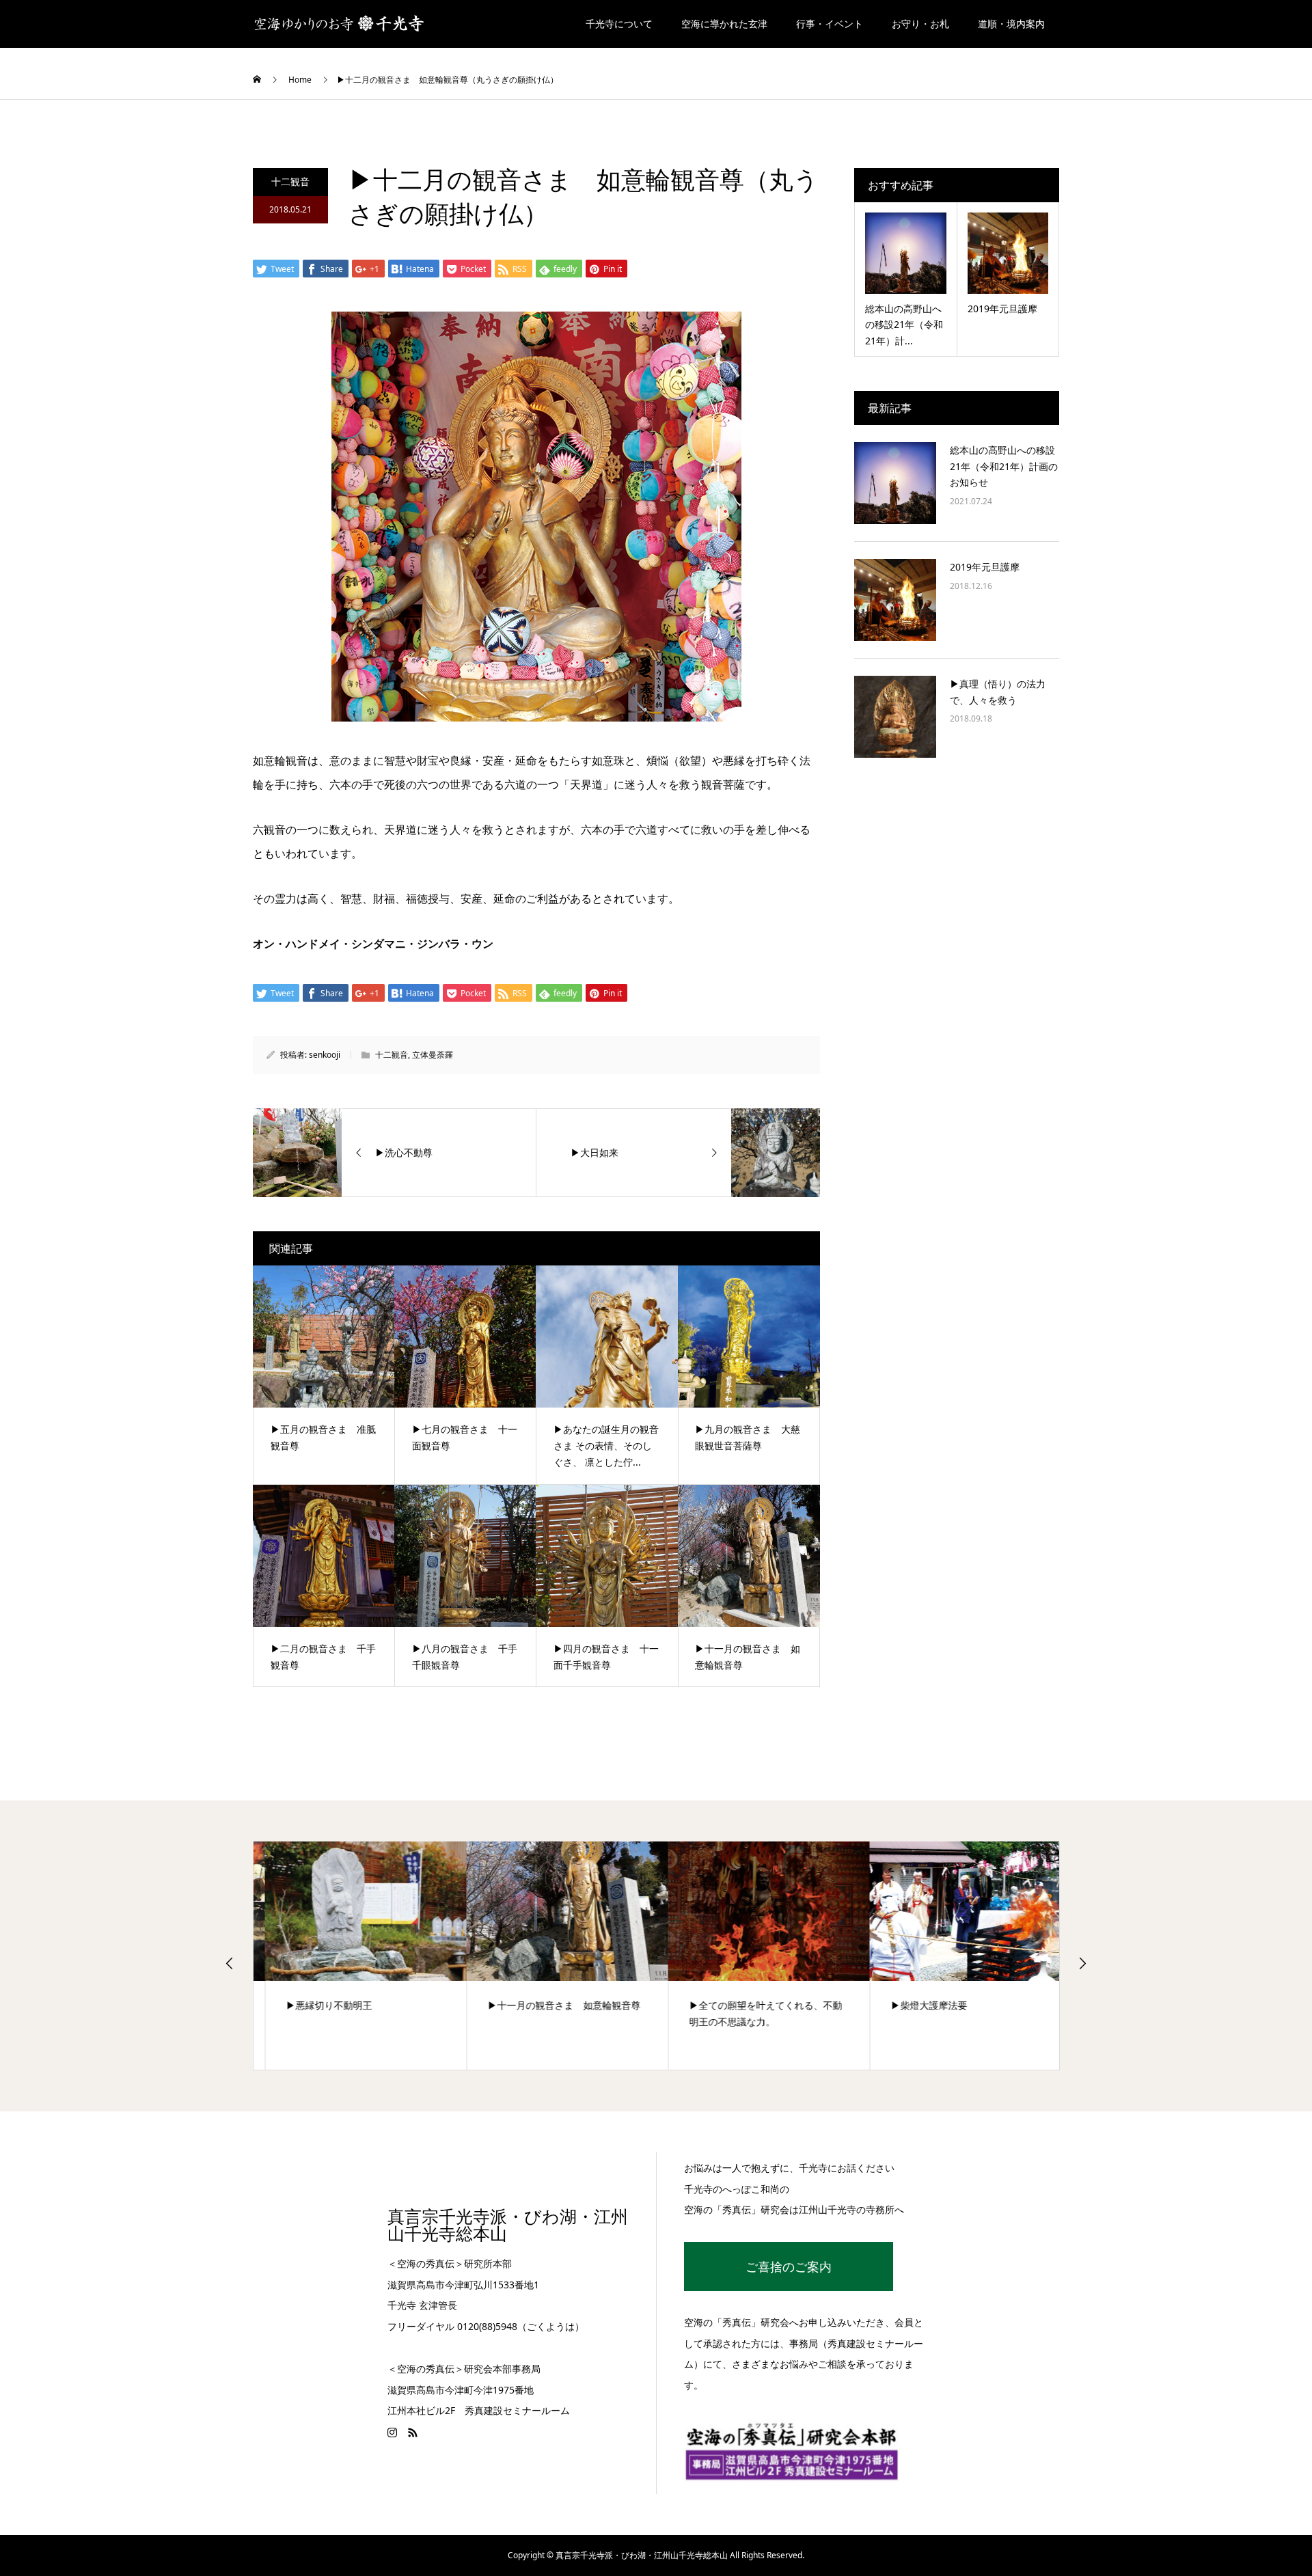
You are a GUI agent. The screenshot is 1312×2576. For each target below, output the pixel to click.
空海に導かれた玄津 (724, 24)
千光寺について (619, 24)
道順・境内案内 (1011, 24)
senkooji (325, 1055)
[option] (354, 1956)
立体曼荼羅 (433, 1055)
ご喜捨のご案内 (789, 2266)
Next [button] (1082, 1963)
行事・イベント (830, 24)
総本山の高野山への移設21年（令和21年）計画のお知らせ (1004, 466)
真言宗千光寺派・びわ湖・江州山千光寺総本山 (508, 2225)
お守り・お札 (920, 24)
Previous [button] (230, 1963)
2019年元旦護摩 (985, 567)
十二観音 (290, 181)
